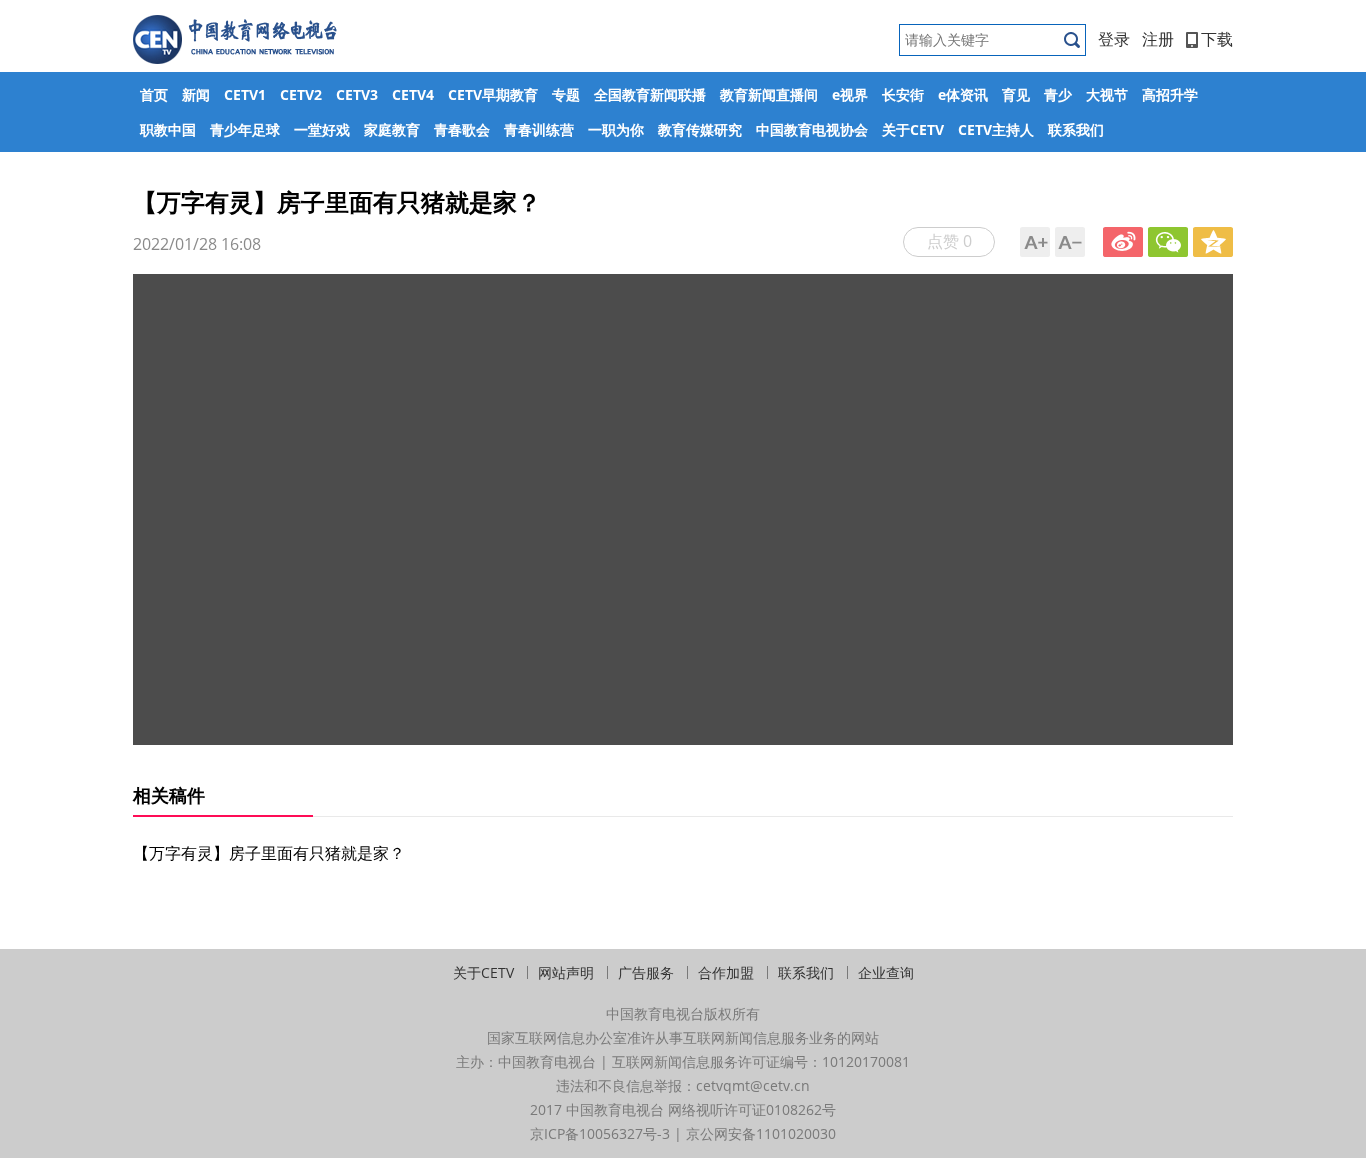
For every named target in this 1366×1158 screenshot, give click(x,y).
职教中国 (168, 129)
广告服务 (646, 972)
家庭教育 (392, 129)
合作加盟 (726, 972)
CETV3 (357, 94)
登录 (1114, 39)
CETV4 (413, 94)
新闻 (196, 94)
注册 (1158, 39)
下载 (1217, 39)
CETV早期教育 (493, 94)
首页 (154, 94)
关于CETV (913, 129)
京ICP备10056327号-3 (600, 1133)
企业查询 (886, 972)
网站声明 (566, 972)
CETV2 (301, 94)
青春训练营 (539, 129)
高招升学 (1170, 94)
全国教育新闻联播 (650, 94)
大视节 (1107, 94)
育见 (1016, 94)
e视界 (850, 94)
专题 (566, 94)
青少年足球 (245, 129)
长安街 (903, 94)
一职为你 (616, 129)
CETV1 (245, 94)
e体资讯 (963, 94)
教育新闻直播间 (769, 94)
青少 (1058, 94)
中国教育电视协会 (812, 129)
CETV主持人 (996, 129)
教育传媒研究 (700, 129)
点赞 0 (949, 241)
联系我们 (1076, 129)
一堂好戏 (322, 129)
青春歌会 (462, 129)
